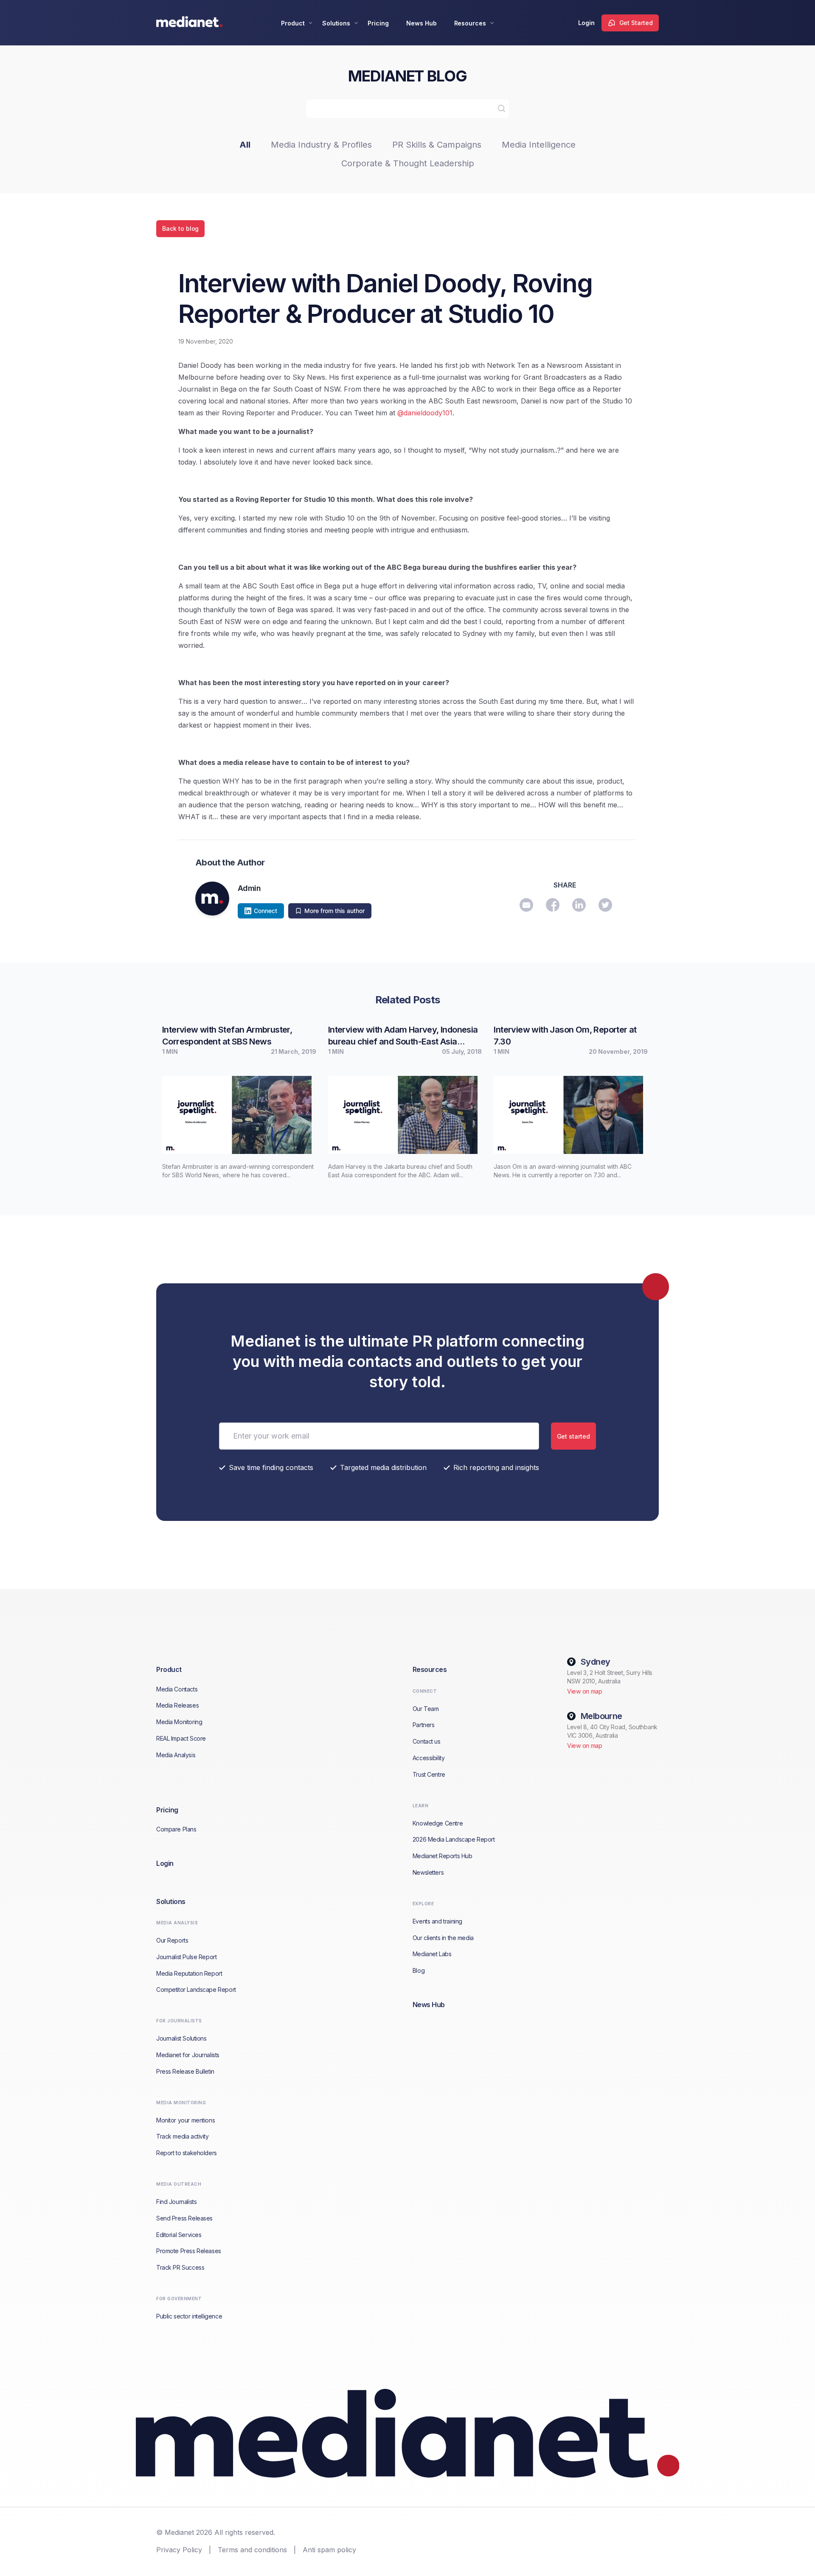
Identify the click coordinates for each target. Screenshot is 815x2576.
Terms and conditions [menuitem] (252, 2550)
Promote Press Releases (189, 2251)
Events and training (437, 1921)
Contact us (427, 1741)
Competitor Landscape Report (196, 1989)
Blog (419, 1970)
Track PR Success (180, 2267)
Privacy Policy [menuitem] (179, 2550)
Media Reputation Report (189, 1973)
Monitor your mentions (185, 2120)
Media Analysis (176, 1755)
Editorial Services (179, 2235)
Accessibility (429, 1758)
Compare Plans (176, 1829)
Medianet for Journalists (188, 2055)
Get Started (636, 23)
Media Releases (177, 1705)
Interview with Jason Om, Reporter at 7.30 (565, 1036)
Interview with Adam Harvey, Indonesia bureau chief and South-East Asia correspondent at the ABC (403, 1036)
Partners (424, 1725)
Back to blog (180, 228)
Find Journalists (176, 2202)
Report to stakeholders (187, 2153)
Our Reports (172, 1940)
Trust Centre (429, 1774)
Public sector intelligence (189, 2316)
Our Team (426, 1709)
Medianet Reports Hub (443, 1856)
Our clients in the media (443, 1938)
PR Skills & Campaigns (437, 145)
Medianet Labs (432, 1954)
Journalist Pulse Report (186, 1957)
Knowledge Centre (438, 1823)
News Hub (422, 23)
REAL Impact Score (181, 1738)
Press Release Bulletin (185, 2071)
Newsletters (428, 1872)
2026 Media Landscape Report (454, 1839)
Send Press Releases (184, 2218)
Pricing (378, 23)
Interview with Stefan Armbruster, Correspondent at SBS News (227, 1036)
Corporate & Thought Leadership (408, 163)
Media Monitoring (179, 1722)
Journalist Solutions (181, 2038)
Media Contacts (177, 1689)
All (245, 145)
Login (586, 23)
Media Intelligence (539, 145)
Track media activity (183, 2136)
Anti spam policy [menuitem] (329, 2550)
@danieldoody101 (425, 413)
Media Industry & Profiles (321, 145)
